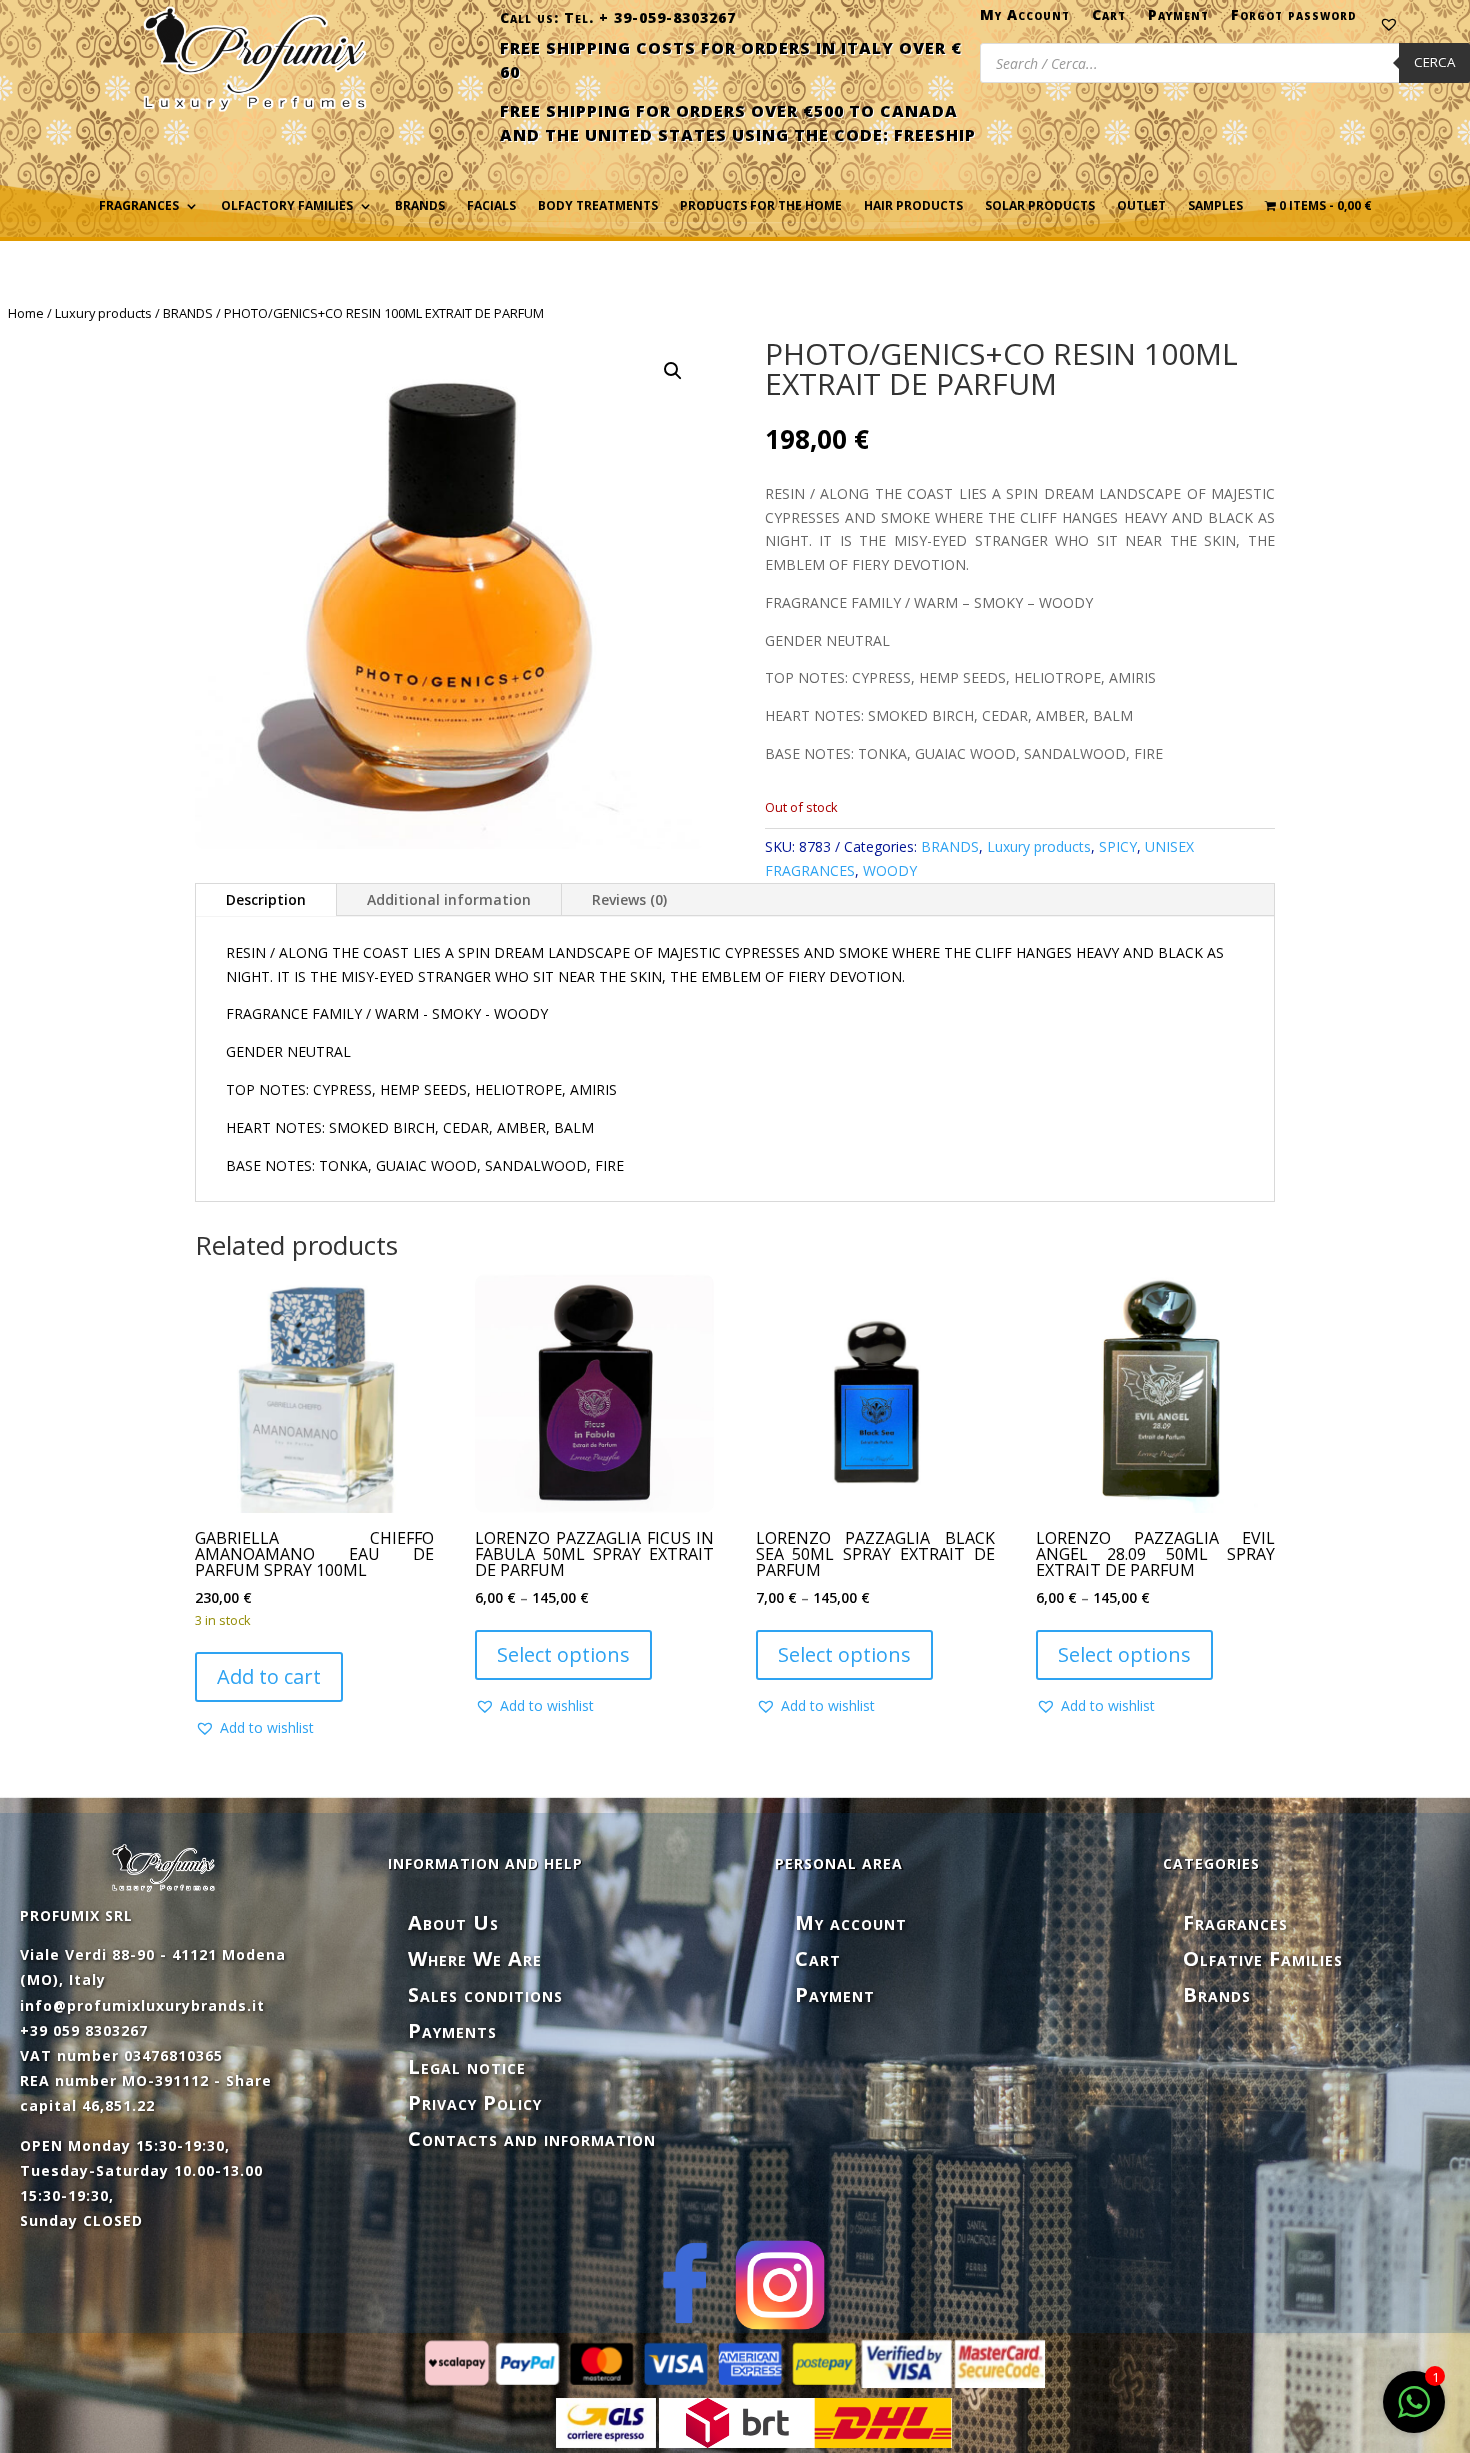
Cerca (1434, 62)
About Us (453, 1922)
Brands (420, 206)
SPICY (1118, 846)
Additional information (449, 899)
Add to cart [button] (269, 1676)
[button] (673, 371)
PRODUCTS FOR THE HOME (761, 206)
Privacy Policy (475, 2102)
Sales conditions (485, 1994)
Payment (1178, 19)
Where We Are (475, 1958)
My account (851, 1922)
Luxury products (103, 313)
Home (26, 313)
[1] (1414, 2412)
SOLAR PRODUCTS (1040, 206)
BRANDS (188, 313)
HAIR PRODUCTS (913, 206)
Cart (1109, 19)
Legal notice (467, 2066)
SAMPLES (1215, 206)
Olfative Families (1263, 1958)
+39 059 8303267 (84, 2030)
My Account (1025, 19)
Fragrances (1235, 1922)
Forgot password (1294, 19)
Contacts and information (532, 2138)
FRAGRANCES (139, 206)
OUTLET (1141, 206)
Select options (563, 1654)
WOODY (890, 870)
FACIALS (491, 206)
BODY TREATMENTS (598, 206)
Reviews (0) (629, 899)
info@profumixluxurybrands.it (142, 2005)
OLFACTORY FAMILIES (287, 206)
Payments (452, 2030)
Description (266, 899)
